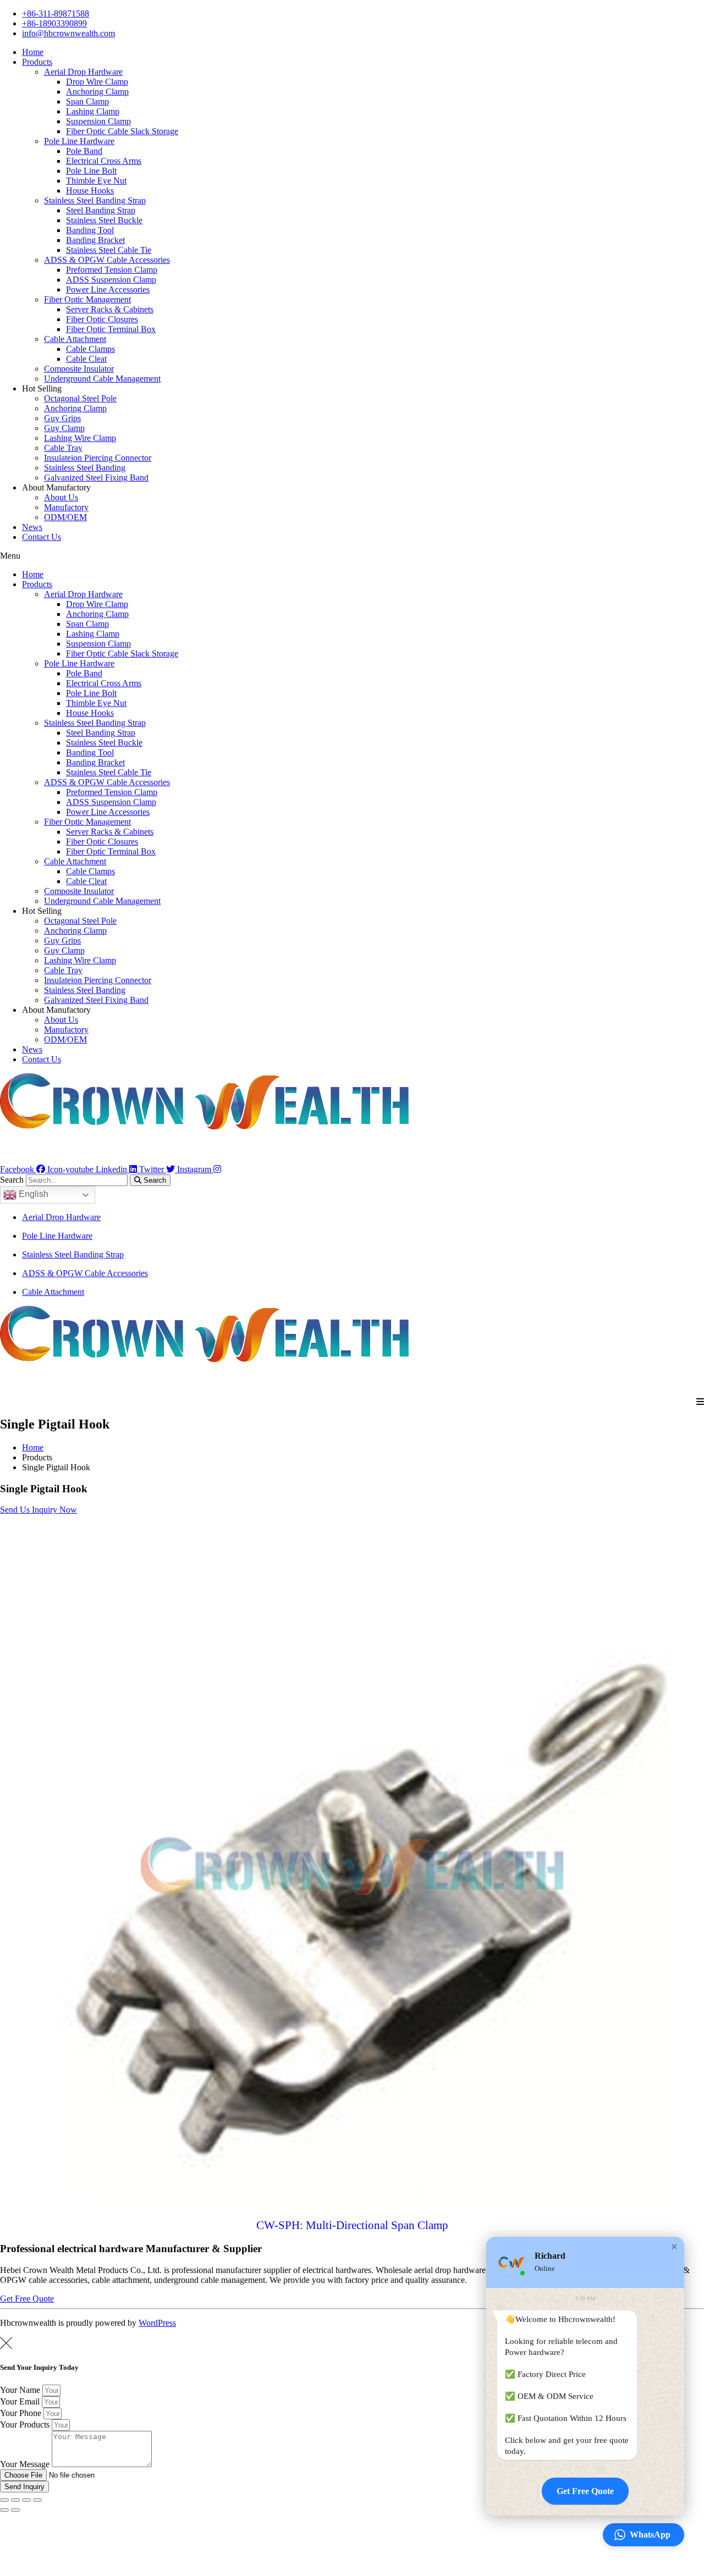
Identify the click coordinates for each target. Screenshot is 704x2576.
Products (37, 62)
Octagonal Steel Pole (80, 398)
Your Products (26, 2425)
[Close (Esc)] (4, 2500)
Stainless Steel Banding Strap (95, 200)
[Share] (15, 2500)
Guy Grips (62, 418)
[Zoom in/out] (37, 2500)
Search (12, 1180)
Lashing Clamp (93, 111)
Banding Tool (90, 230)
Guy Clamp (64, 428)
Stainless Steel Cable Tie (109, 250)
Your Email (21, 2401)
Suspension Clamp (98, 121)
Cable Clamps (90, 349)
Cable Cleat (86, 359)
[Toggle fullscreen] (26, 2500)
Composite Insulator (79, 369)
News (32, 527)
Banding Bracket (95, 240)
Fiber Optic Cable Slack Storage (122, 131)
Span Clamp (87, 101)
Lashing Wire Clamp (80, 438)
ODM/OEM (65, 517)
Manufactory (66, 507)
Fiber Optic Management (87, 299)
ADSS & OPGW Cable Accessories (107, 260)
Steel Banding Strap (101, 210)
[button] (352, 556)
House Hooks (90, 191)
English (32, 1194)
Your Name (21, 2390)
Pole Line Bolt (91, 171)
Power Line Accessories (108, 289)
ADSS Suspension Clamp (111, 280)
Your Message (26, 2464)
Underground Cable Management (102, 379)
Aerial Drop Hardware (83, 72)
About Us (61, 497)
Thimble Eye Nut (96, 181)
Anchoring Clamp (97, 92)
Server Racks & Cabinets (110, 309)
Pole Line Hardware (79, 141)
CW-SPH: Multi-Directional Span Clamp (352, 2225)
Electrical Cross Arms (104, 161)
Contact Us (42, 537)
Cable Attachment (75, 339)
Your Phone (22, 2413)
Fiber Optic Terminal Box (111, 329)
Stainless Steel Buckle (104, 220)
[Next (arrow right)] (15, 2510)
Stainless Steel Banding (85, 468)
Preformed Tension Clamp (112, 270)
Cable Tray (63, 448)
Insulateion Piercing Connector (98, 458)
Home (33, 52)
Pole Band (84, 151)
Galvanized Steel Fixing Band (96, 478)
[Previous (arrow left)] (4, 2510)
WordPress (157, 2323)
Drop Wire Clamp (97, 82)
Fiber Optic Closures (102, 319)
